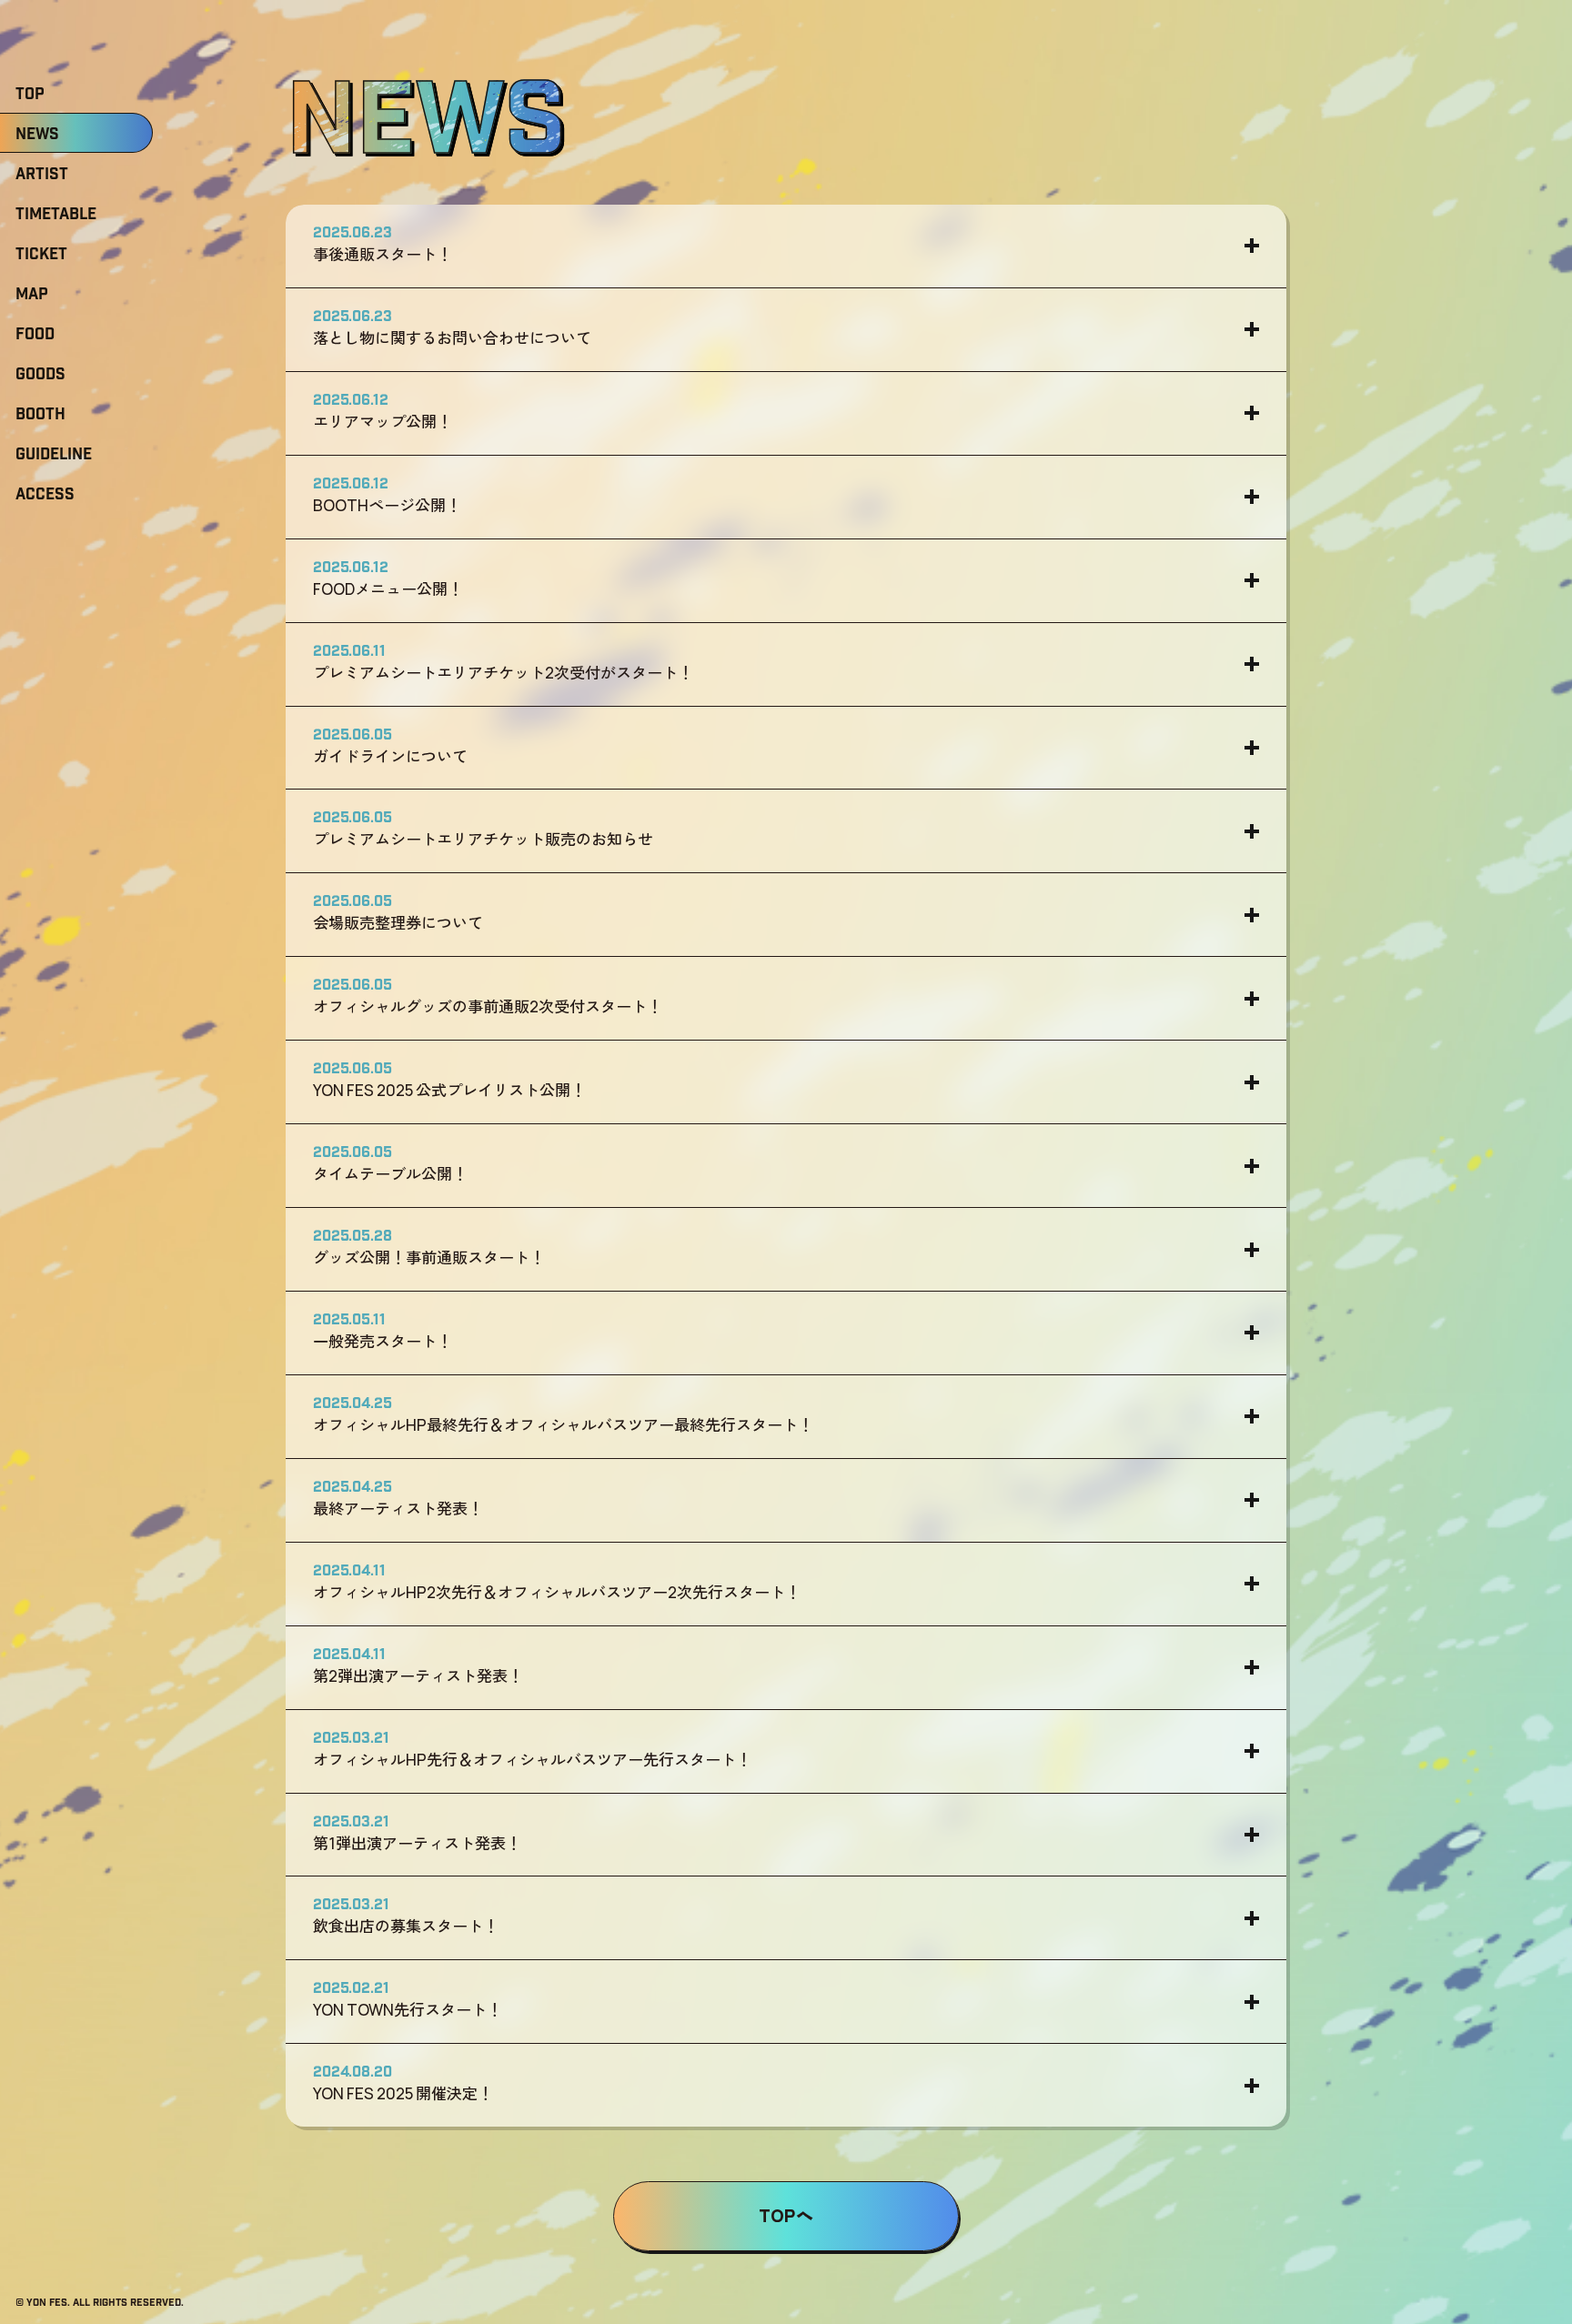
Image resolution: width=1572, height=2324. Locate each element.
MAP (32, 295)
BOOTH (40, 415)
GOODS (40, 375)
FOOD (35, 335)
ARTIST (42, 175)
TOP (30, 95)
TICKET (41, 255)
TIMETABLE (56, 215)
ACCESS (45, 495)
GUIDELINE (54, 455)
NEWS (37, 135)
